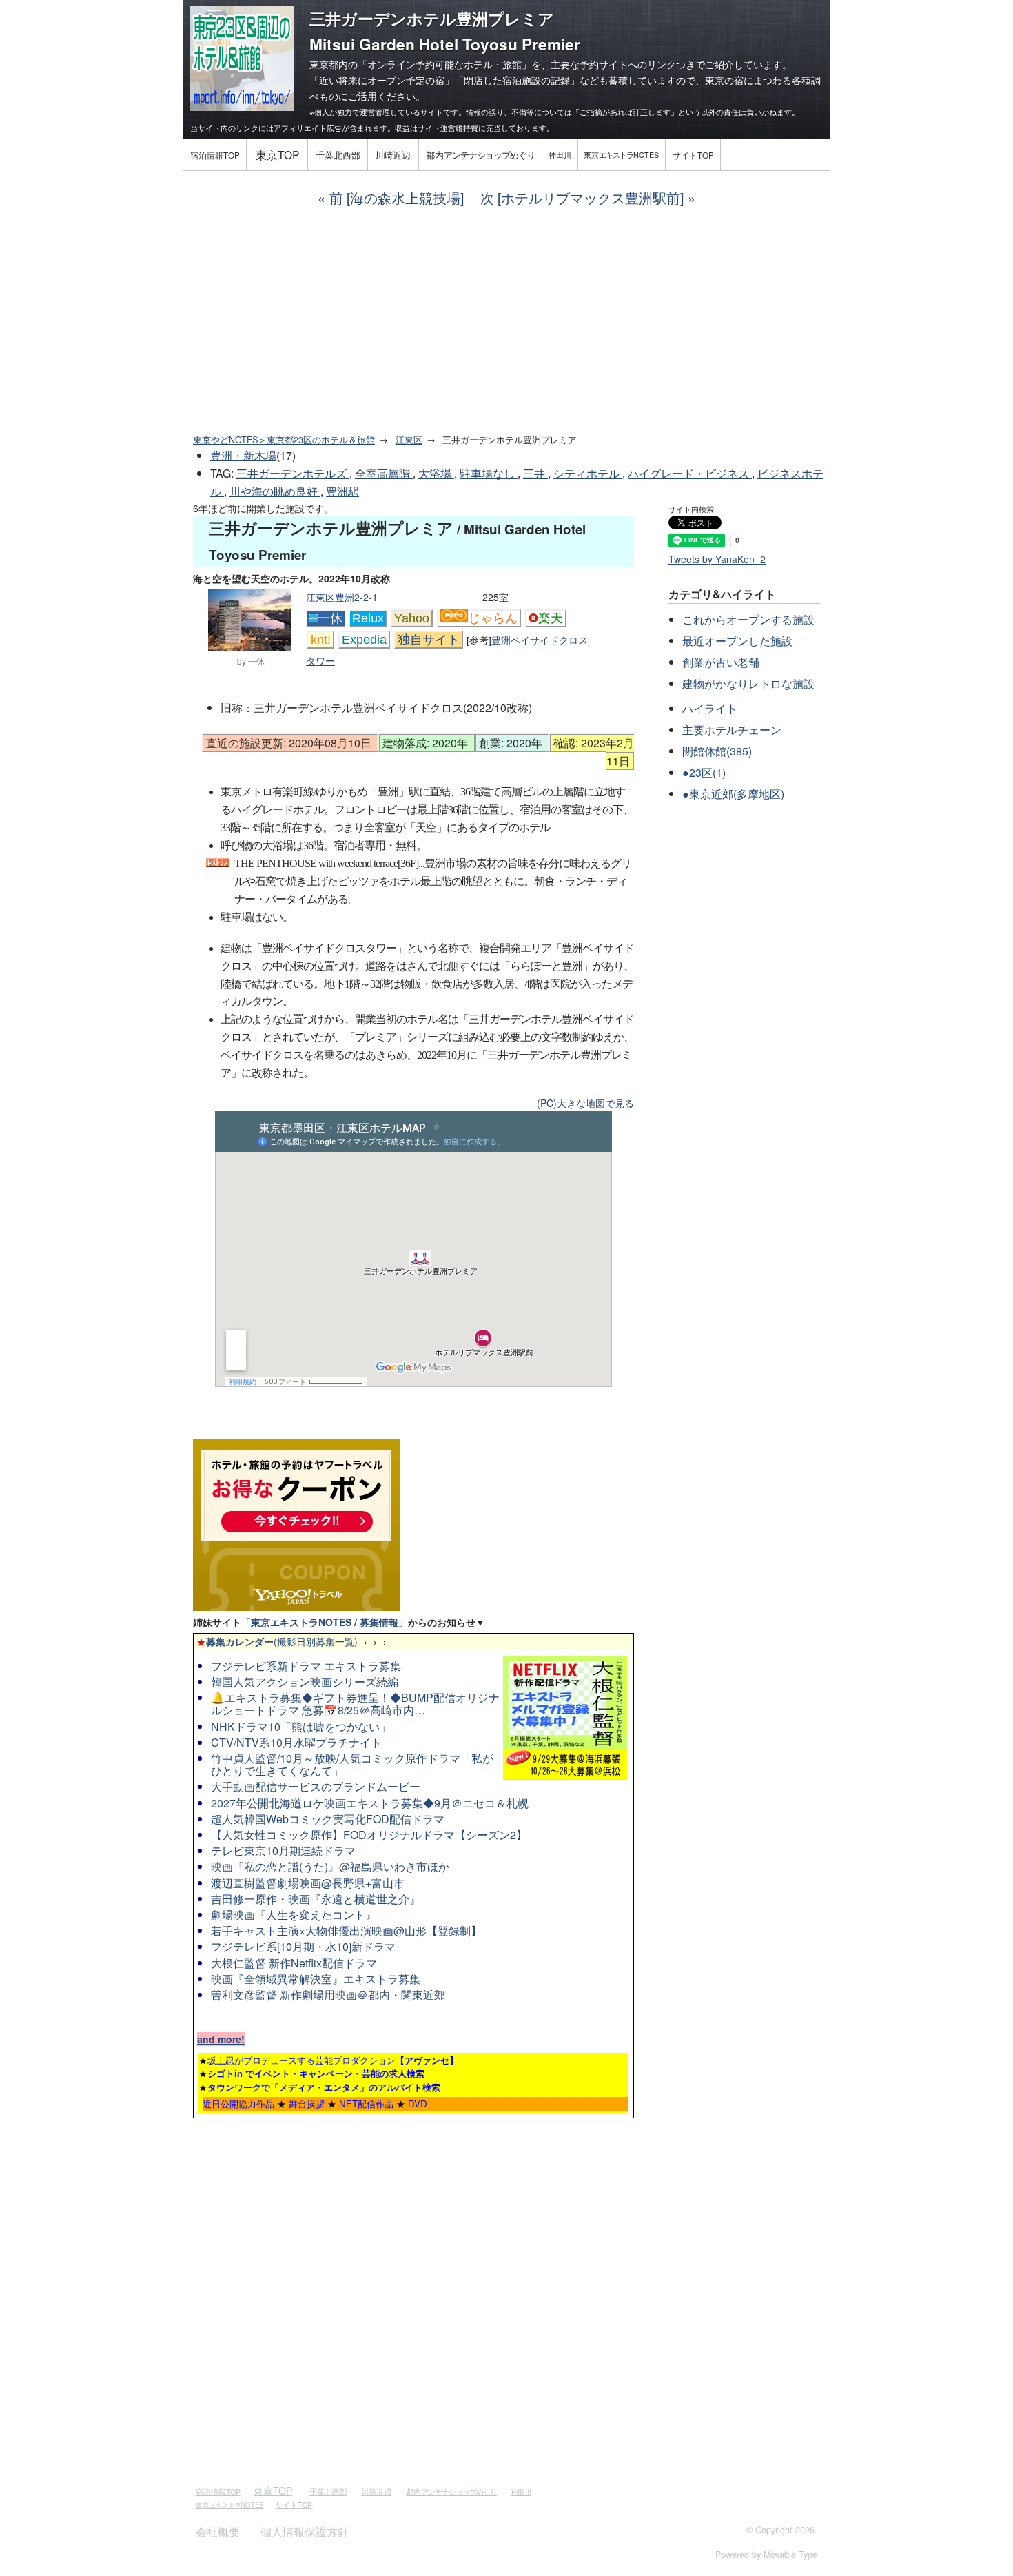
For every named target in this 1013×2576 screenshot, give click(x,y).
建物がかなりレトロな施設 (748, 683)
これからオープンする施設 (748, 619)
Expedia (364, 640)
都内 (480, 155)
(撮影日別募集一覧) (277, 1641)
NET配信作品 (366, 2103)
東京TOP (277, 154)
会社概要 (218, 2532)
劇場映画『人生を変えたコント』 (294, 1915)
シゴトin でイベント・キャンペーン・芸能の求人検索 (316, 2073)
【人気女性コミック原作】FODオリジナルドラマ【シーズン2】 (369, 1835)
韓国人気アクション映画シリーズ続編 (305, 1682)
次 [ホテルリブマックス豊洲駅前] (582, 197)
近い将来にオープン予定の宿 (382, 80)
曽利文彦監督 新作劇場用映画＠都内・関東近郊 (328, 1995)
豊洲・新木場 (243, 455)
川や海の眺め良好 (275, 491)
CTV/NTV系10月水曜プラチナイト (296, 1742)
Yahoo (412, 618)
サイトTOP (693, 155)
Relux (368, 618)
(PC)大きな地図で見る (585, 1103)
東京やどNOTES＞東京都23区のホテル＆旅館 (284, 440)
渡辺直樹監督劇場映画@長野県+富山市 (308, 1883)
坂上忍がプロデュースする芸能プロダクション (333, 2060)
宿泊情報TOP (215, 155)
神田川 (560, 155)
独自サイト (429, 640)
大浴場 (436, 473)
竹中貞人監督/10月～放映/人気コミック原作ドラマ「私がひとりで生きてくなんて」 (352, 1764)
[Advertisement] (506, 321)
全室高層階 (384, 473)
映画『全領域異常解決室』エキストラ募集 (316, 1979)
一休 (330, 618)
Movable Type (790, 2555)
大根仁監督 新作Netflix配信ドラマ (294, 1963)
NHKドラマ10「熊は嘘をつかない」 (301, 1726)
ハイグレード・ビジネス (690, 473)
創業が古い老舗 (721, 662)
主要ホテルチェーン (732, 730)
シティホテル (588, 473)
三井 (535, 473)
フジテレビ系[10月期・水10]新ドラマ (303, 1946)
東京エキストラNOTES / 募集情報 (325, 1622)
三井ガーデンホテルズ (293, 473)
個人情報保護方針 (305, 2532)
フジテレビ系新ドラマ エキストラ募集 (306, 1666)
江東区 (409, 440)
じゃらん (493, 618)
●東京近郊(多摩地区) (733, 794)
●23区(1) (704, 772)
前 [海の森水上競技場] (397, 197)
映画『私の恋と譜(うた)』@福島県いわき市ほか (330, 1866)
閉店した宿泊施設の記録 (517, 80)
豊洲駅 (342, 491)
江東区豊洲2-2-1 (342, 597)
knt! (321, 640)
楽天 (551, 618)
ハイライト (710, 708)
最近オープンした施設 (737, 641)
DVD (418, 2103)
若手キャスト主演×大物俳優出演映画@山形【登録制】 (346, 1930)
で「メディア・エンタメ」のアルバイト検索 (324, 2087)
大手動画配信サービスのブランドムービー (316, 1786)
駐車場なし (489, 473)
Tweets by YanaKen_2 (717, 559)
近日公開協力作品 (238, 2103)
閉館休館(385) (717, 751)
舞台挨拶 (307, 2103)
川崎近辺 (393, 155)
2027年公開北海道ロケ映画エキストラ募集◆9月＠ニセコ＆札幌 (370, 1803)
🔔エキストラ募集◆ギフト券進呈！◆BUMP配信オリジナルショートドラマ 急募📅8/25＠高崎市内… (355, 1704)
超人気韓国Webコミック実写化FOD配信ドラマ (328, 1819)
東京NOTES (621, 155)
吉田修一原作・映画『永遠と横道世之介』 (316, 1899)
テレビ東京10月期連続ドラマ (283, 1850)
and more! (221, 2039)
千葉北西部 (338, 155)
